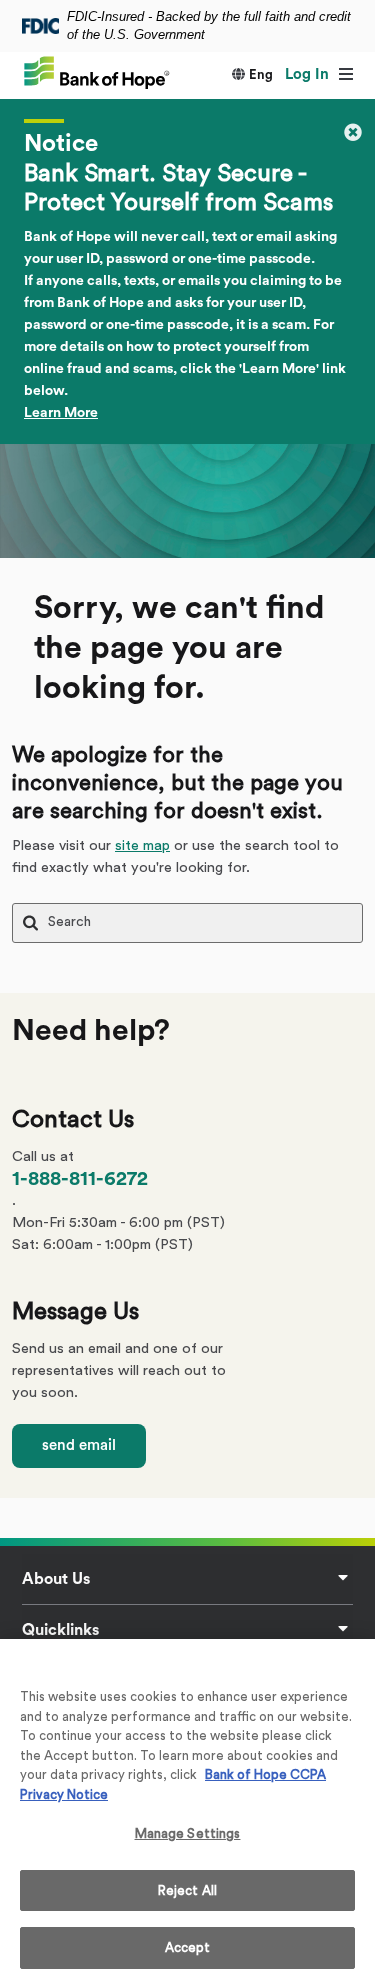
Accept (188, 1947)
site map (142, 845)
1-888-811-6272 (80, 1179)
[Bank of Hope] (97, 71)
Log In (307, 74)
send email (79, 1445)
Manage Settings (188, 1833)
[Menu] (345, 75)
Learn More (61, 413)
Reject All (187, 1890)
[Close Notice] (353, 131)
